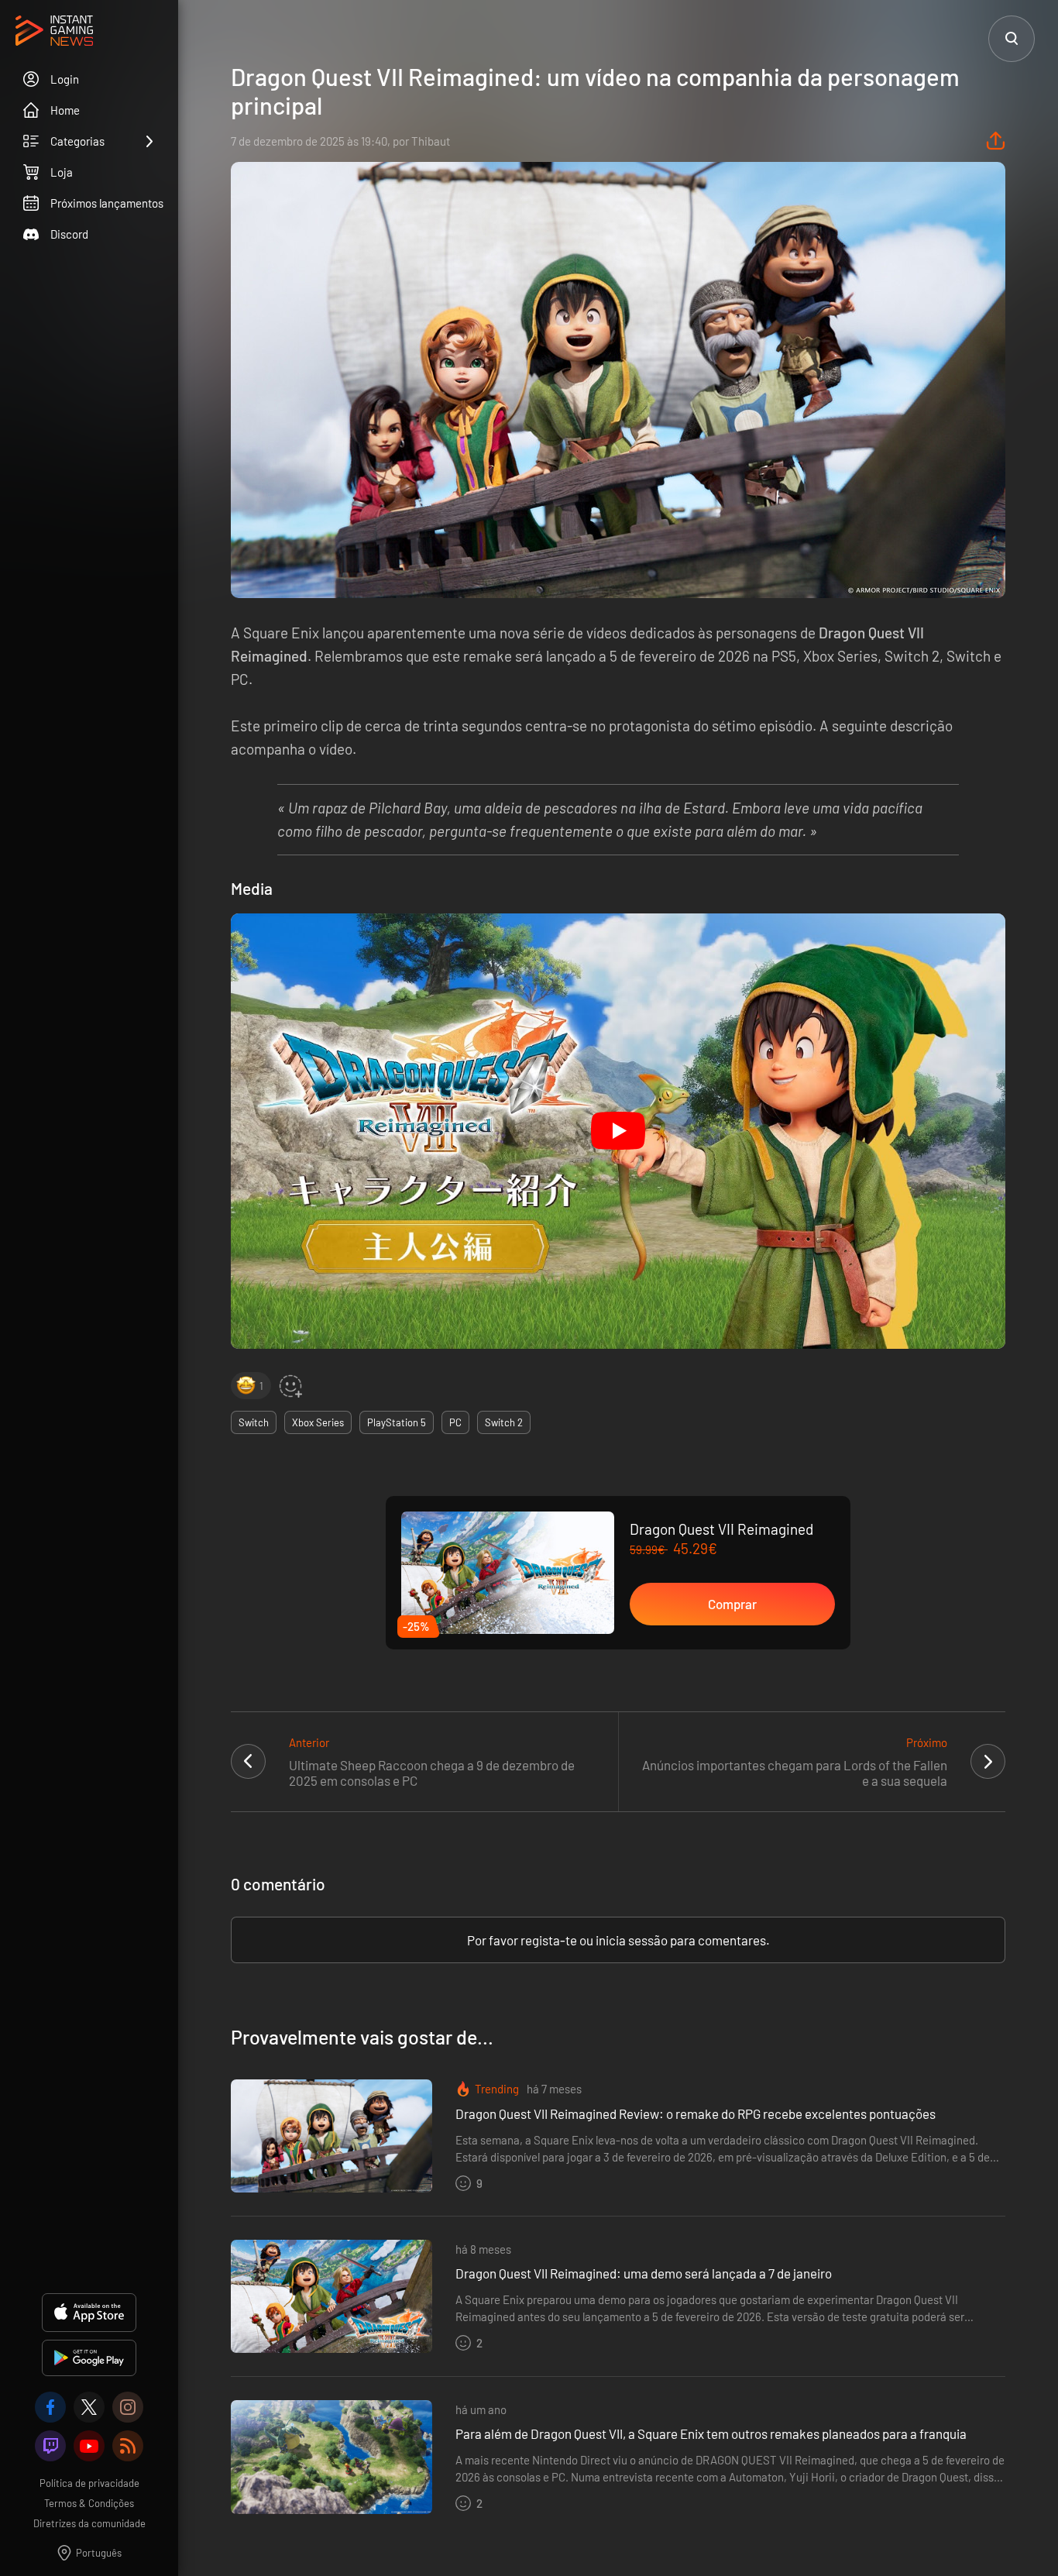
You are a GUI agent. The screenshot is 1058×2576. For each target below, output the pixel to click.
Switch (254, 1422)
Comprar (732, 1604)
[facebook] (50, 2407)
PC (455, 1422)
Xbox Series (318, 1422)
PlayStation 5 (397, 1422)
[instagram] (128, 2407)
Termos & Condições (89, 2503)
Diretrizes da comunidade (89, 2523)
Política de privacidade (89, 2483)
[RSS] (128, 2446)
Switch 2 (504, 1422)
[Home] (54, 32)
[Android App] (89, 2358)
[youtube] (89, 2446)
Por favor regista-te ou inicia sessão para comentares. (618, 1940)
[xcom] (89, 2407)
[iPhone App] (89, 2313)
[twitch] (50, 2446)
